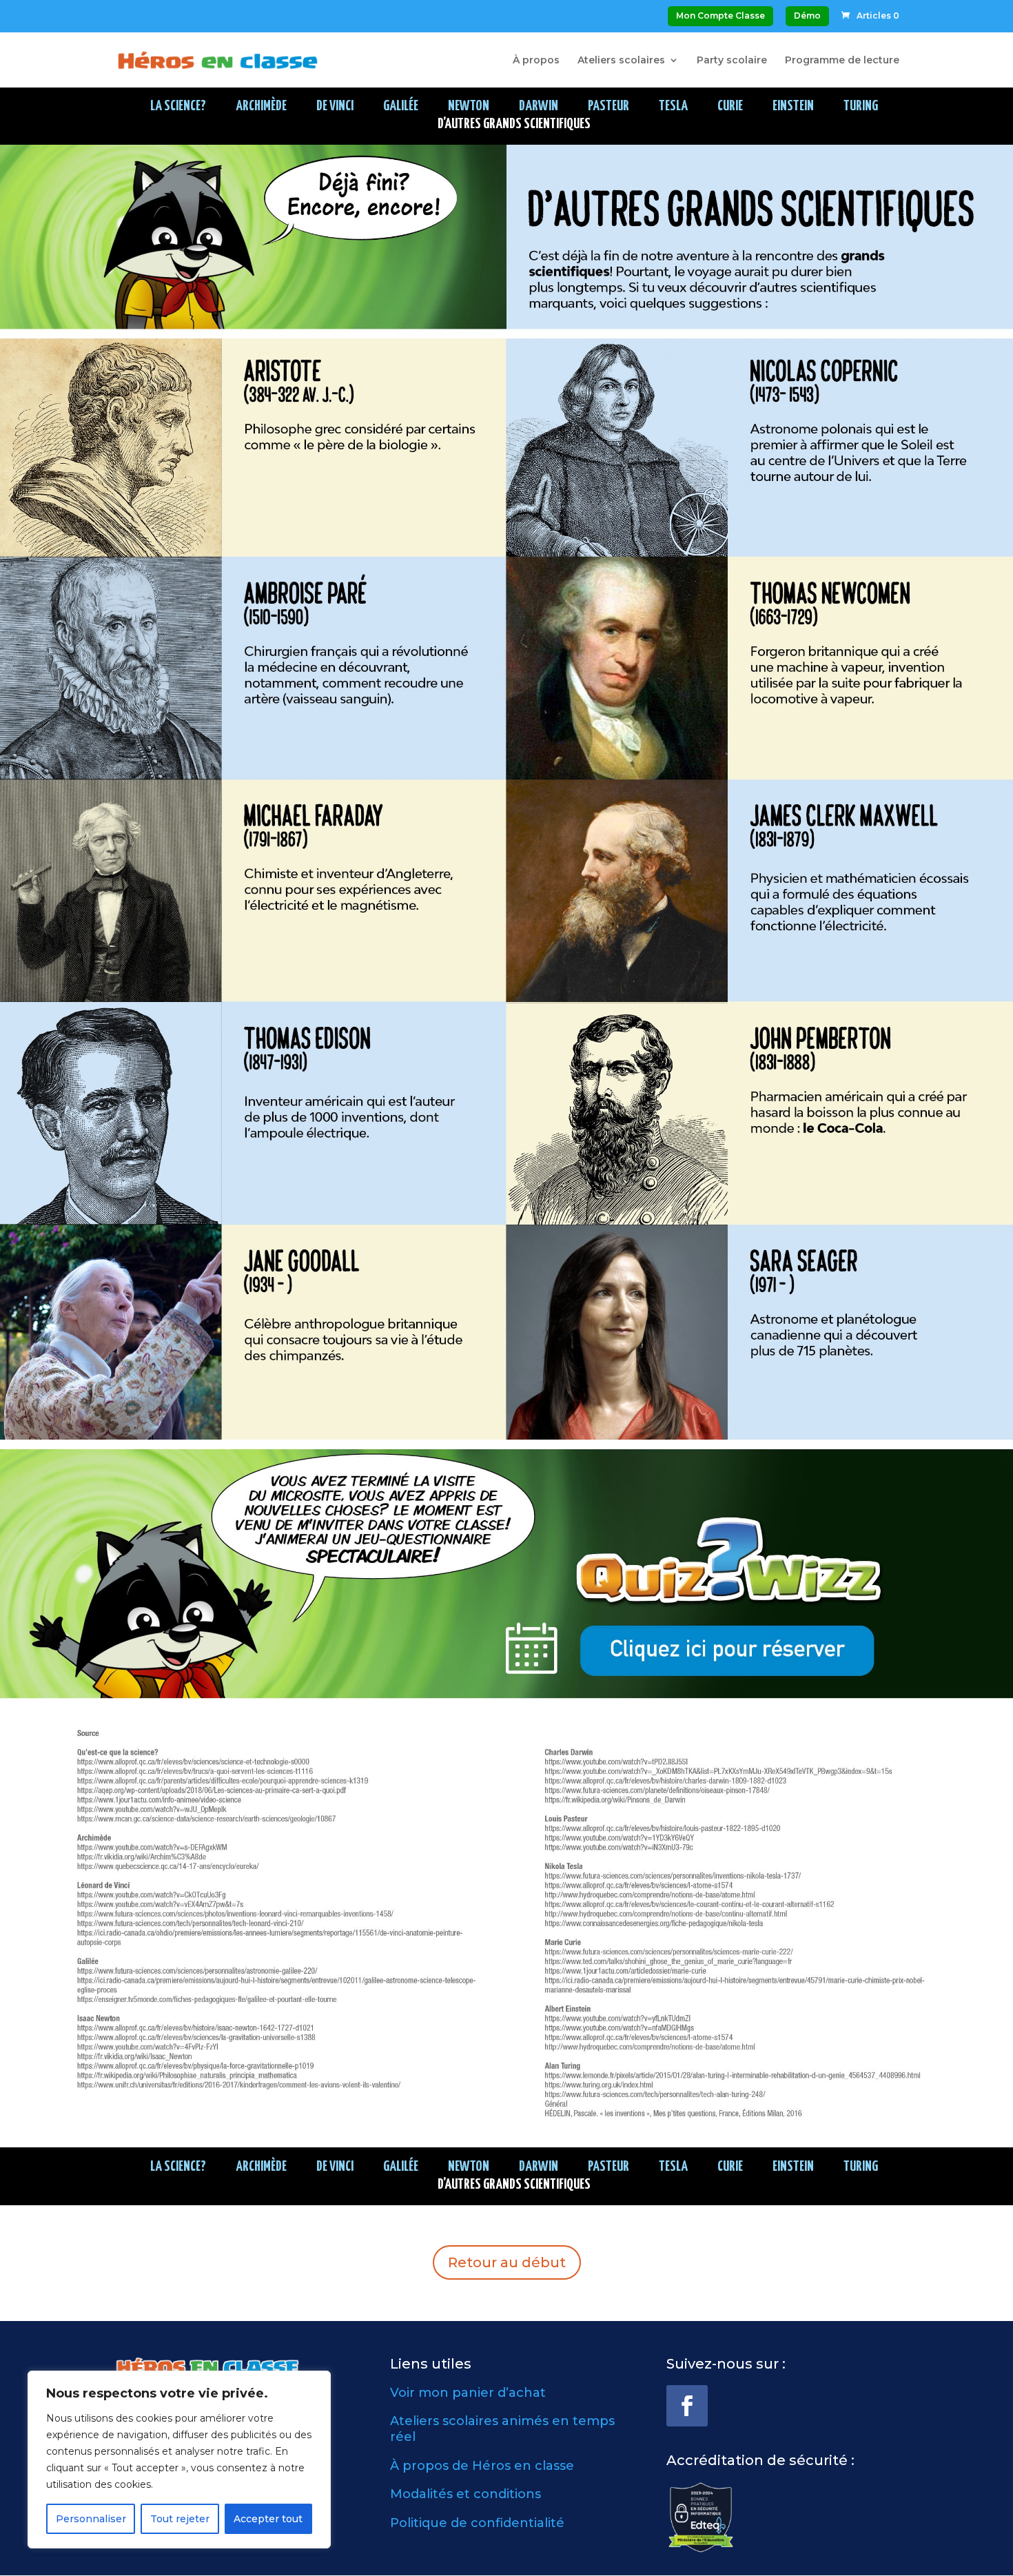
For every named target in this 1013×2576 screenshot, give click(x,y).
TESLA (673, 106)
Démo (807, 16)
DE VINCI (335, 106)
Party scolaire (732, 61)
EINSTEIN (793, 106)
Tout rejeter (180, 2519)
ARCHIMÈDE (261, 106)
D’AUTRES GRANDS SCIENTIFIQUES (514, 124)
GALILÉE (401, 106)
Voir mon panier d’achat (468, 2393)
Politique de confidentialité (477, 2523)
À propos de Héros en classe (482, 2466)
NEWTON (469, 106)
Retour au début (507, 2262)
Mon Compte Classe (720, 16)
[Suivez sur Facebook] (687, 2406)
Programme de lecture (842, 61)
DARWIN (539, 106)
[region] (179, 2460)
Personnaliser (91, 2519)
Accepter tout (268, 2519)
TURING (861, 106)
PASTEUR (608, 106)
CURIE (730, 106)
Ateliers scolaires (621, 61)
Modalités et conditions (465, 2494)
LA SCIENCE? (178, 106)
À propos (536, 61)
